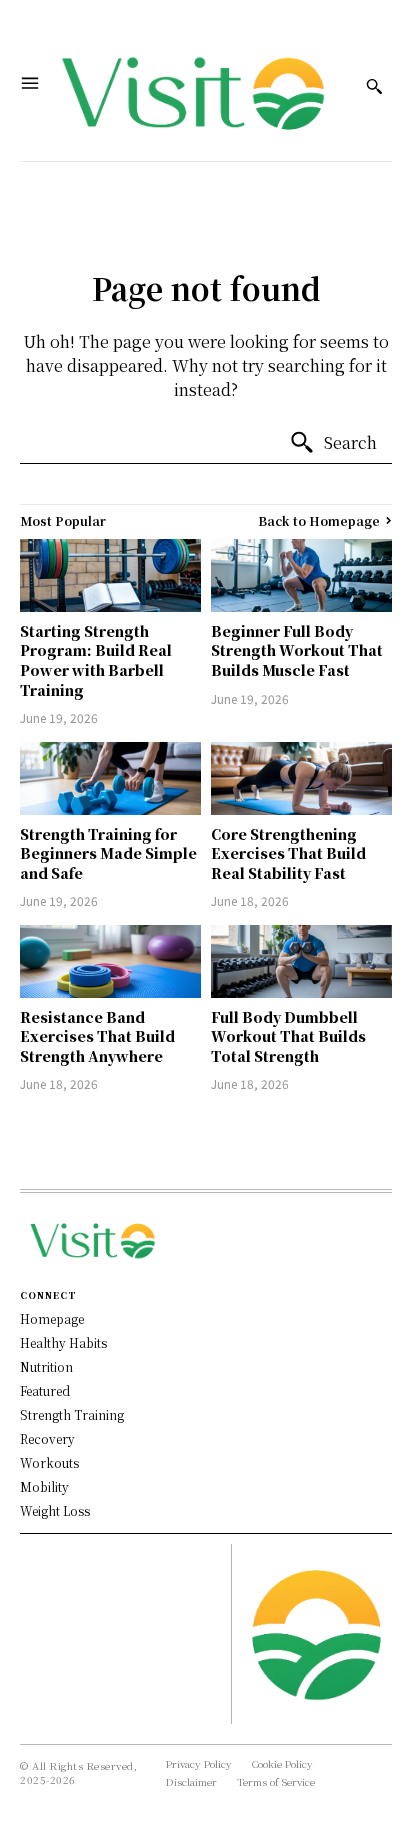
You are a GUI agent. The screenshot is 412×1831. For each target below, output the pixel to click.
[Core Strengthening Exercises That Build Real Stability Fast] (301, 778)
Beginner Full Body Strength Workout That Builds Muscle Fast (297, 650)
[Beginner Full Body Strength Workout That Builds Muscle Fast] (301, 575)
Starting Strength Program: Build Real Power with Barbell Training (96, 660)
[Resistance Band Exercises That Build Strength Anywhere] (110, 961)
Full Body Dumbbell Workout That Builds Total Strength (288, 1036)
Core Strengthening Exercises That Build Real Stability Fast (288, 853)
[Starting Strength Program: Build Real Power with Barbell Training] (110, 575)
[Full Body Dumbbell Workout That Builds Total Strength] (301, 961)
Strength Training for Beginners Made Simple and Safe (108, 853)
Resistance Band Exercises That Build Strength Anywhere (97, 1036)
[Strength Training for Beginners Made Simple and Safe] (110, 778)
